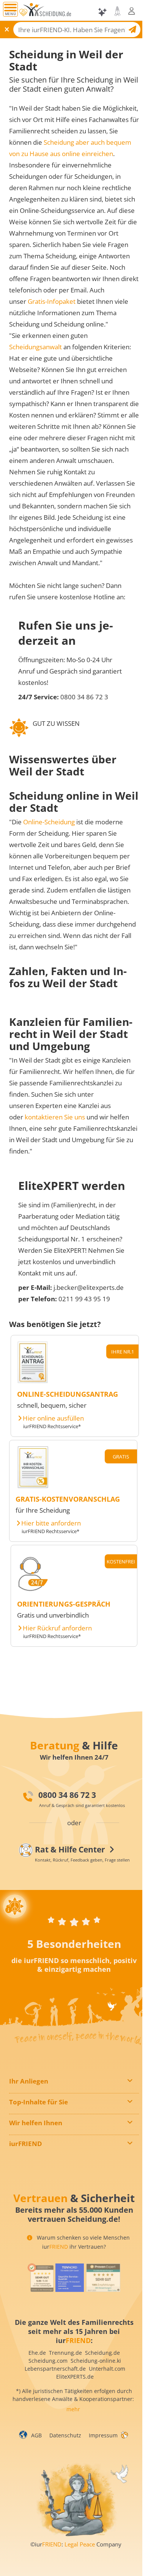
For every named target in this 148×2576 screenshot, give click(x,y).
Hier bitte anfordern (51, 1523)
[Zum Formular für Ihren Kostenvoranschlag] (33, 1486)
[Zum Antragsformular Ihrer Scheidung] (33, 1381)
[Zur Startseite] (48, 12)
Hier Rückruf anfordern (57, 1628)
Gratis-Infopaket (52, 301)
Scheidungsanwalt (35, 347)
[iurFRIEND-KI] (103, 12)
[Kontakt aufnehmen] (117, 11)
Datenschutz (65, 2435)
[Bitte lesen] (23, 13)
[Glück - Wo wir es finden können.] (124, 2434)
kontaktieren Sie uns (55, 1117)
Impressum (103, 2435)
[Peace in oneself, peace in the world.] (15, 1906)
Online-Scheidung (49, 822)
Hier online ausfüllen (53, 1418)
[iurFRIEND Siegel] (40, 2278)
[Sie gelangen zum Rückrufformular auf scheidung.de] (33, 1590)
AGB (36, 2435)
